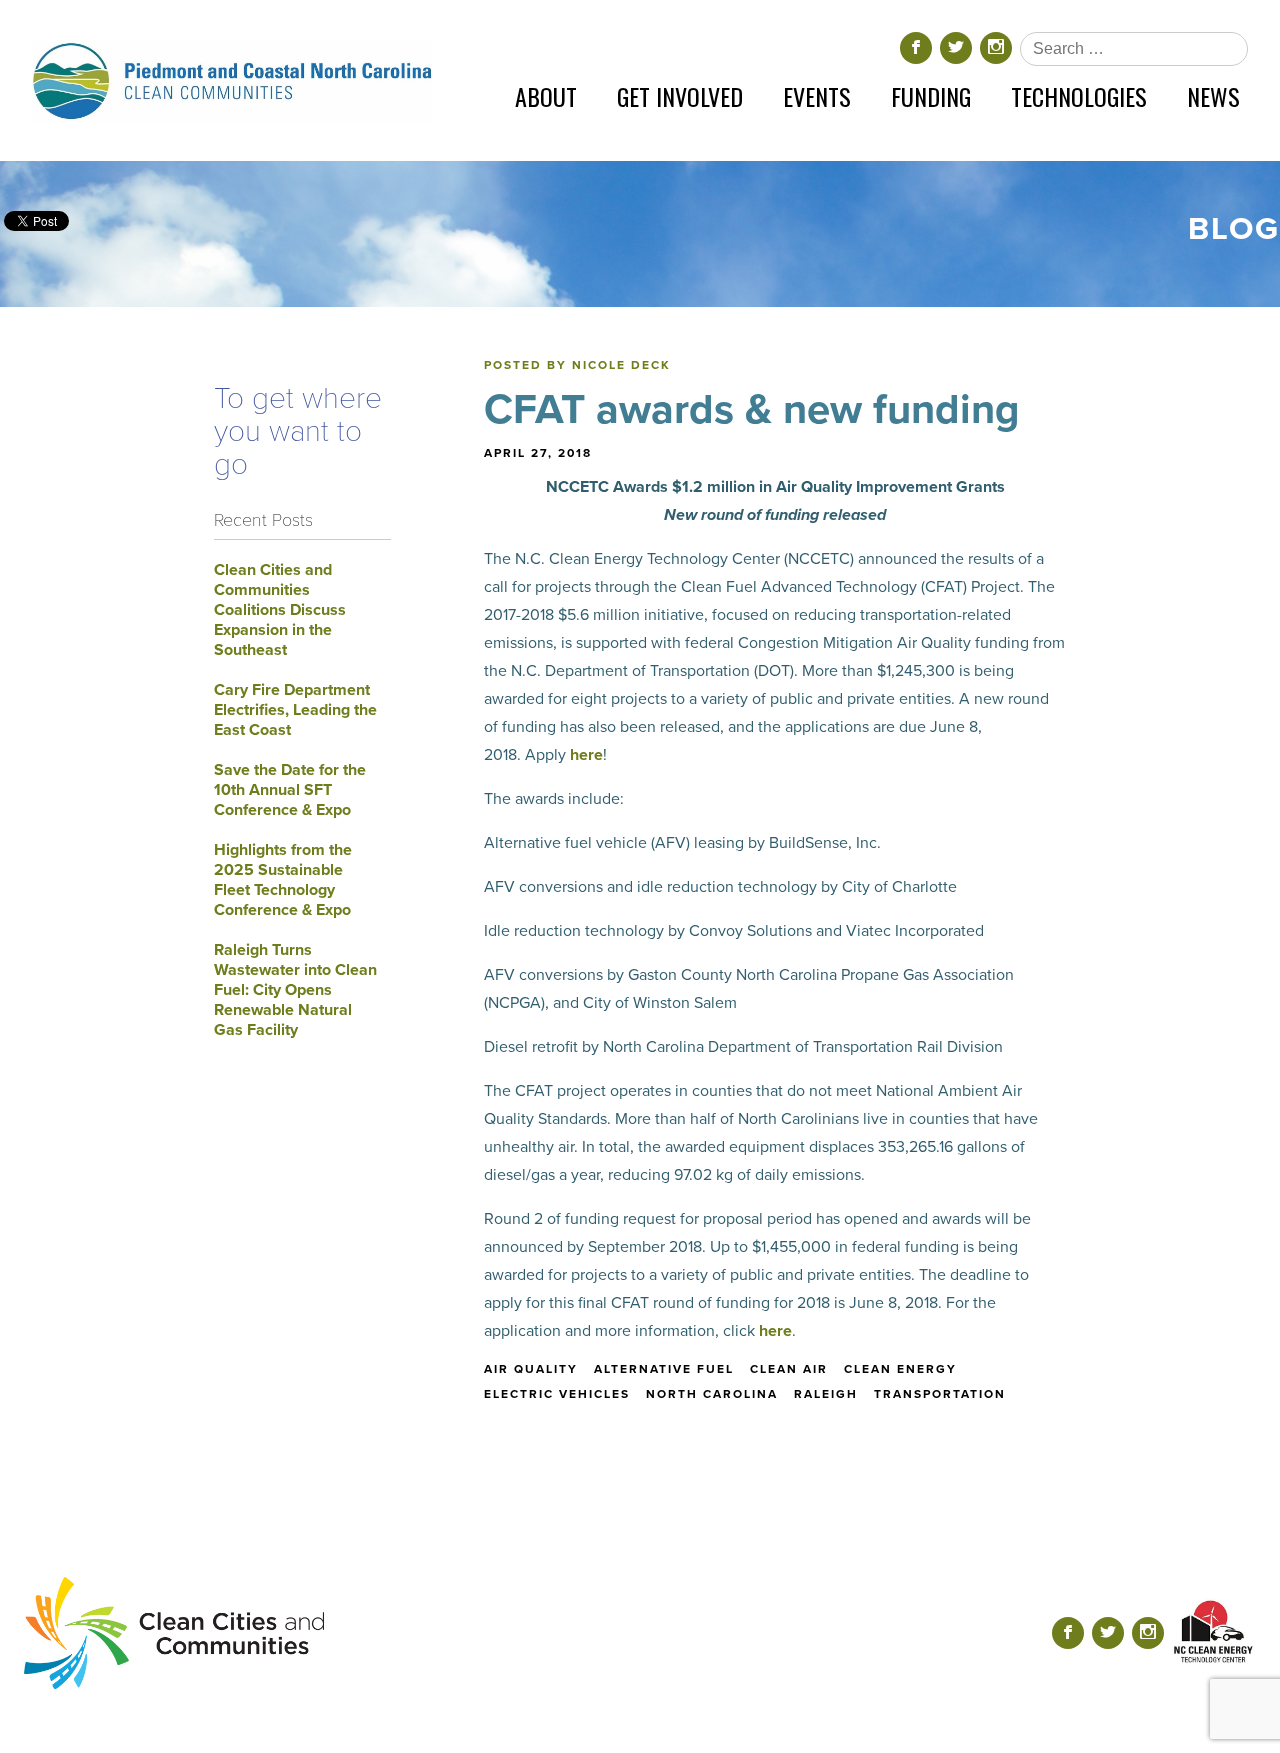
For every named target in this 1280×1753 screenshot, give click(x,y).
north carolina (712, 1394)
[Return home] (232, 80)
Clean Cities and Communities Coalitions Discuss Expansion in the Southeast (280, 610)
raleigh (826, 1394)
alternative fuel (664, 1369)
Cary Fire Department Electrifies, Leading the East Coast (295, 710)
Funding (931, 96)
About (546, 96)
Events (817, 96)
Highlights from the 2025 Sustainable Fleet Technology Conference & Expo (283, 880)
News (1213, 96)
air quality (531, 1369)
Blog (1234, 229)
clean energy (900, 1369)
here (586, 755)
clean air (789, 1369)
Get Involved (680, 96)
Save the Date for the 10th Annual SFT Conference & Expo (290, 790)
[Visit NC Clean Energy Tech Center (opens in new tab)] (1214, 1632)
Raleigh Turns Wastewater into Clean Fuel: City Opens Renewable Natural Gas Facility (295, 990)
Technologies (1079, 96)
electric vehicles (557, 1394)
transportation (940, 1394)
